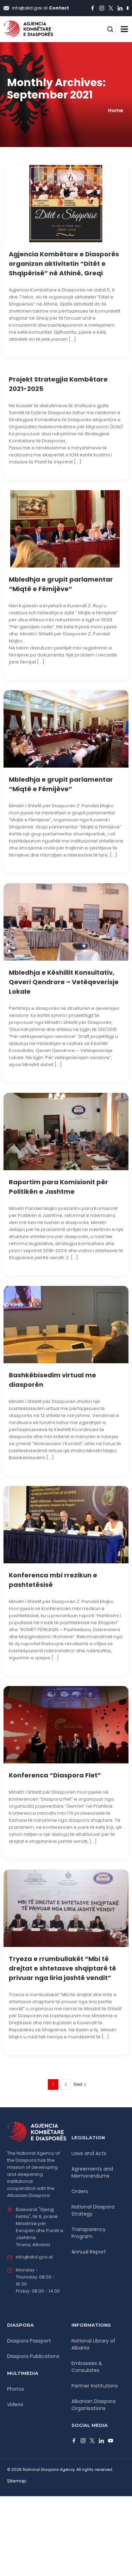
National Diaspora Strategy (93, 2210)
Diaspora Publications (33, 2356)
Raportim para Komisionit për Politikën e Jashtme (58, 1187)
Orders (80, 2191)
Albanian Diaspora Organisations (93, 2405)
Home (116, 110)
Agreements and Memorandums (92, 2172)
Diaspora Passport (29, 2341)
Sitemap (17, 2481)
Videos (15, 2404)
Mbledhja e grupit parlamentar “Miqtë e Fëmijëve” (61, 584)
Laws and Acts (89, 2153)
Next (78, 2084)
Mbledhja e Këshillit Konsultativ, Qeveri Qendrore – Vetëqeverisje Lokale (64, 982)
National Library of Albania (93, 2344)
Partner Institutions (95, 2386)
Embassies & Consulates (87, 2367)
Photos (15, 2389)
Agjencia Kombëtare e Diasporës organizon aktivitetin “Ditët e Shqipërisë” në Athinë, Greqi (64, 264)
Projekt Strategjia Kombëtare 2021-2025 (58, 384)
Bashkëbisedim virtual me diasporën (52, 1380)
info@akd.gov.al (34, 2257)
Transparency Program (89, 2233)
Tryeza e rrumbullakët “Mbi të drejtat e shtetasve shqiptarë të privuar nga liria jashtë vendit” (62, 1968)
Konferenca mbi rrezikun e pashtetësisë (53, 1580)
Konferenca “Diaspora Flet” (55, 1775)
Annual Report (89, 2252)
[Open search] (110, 29)
